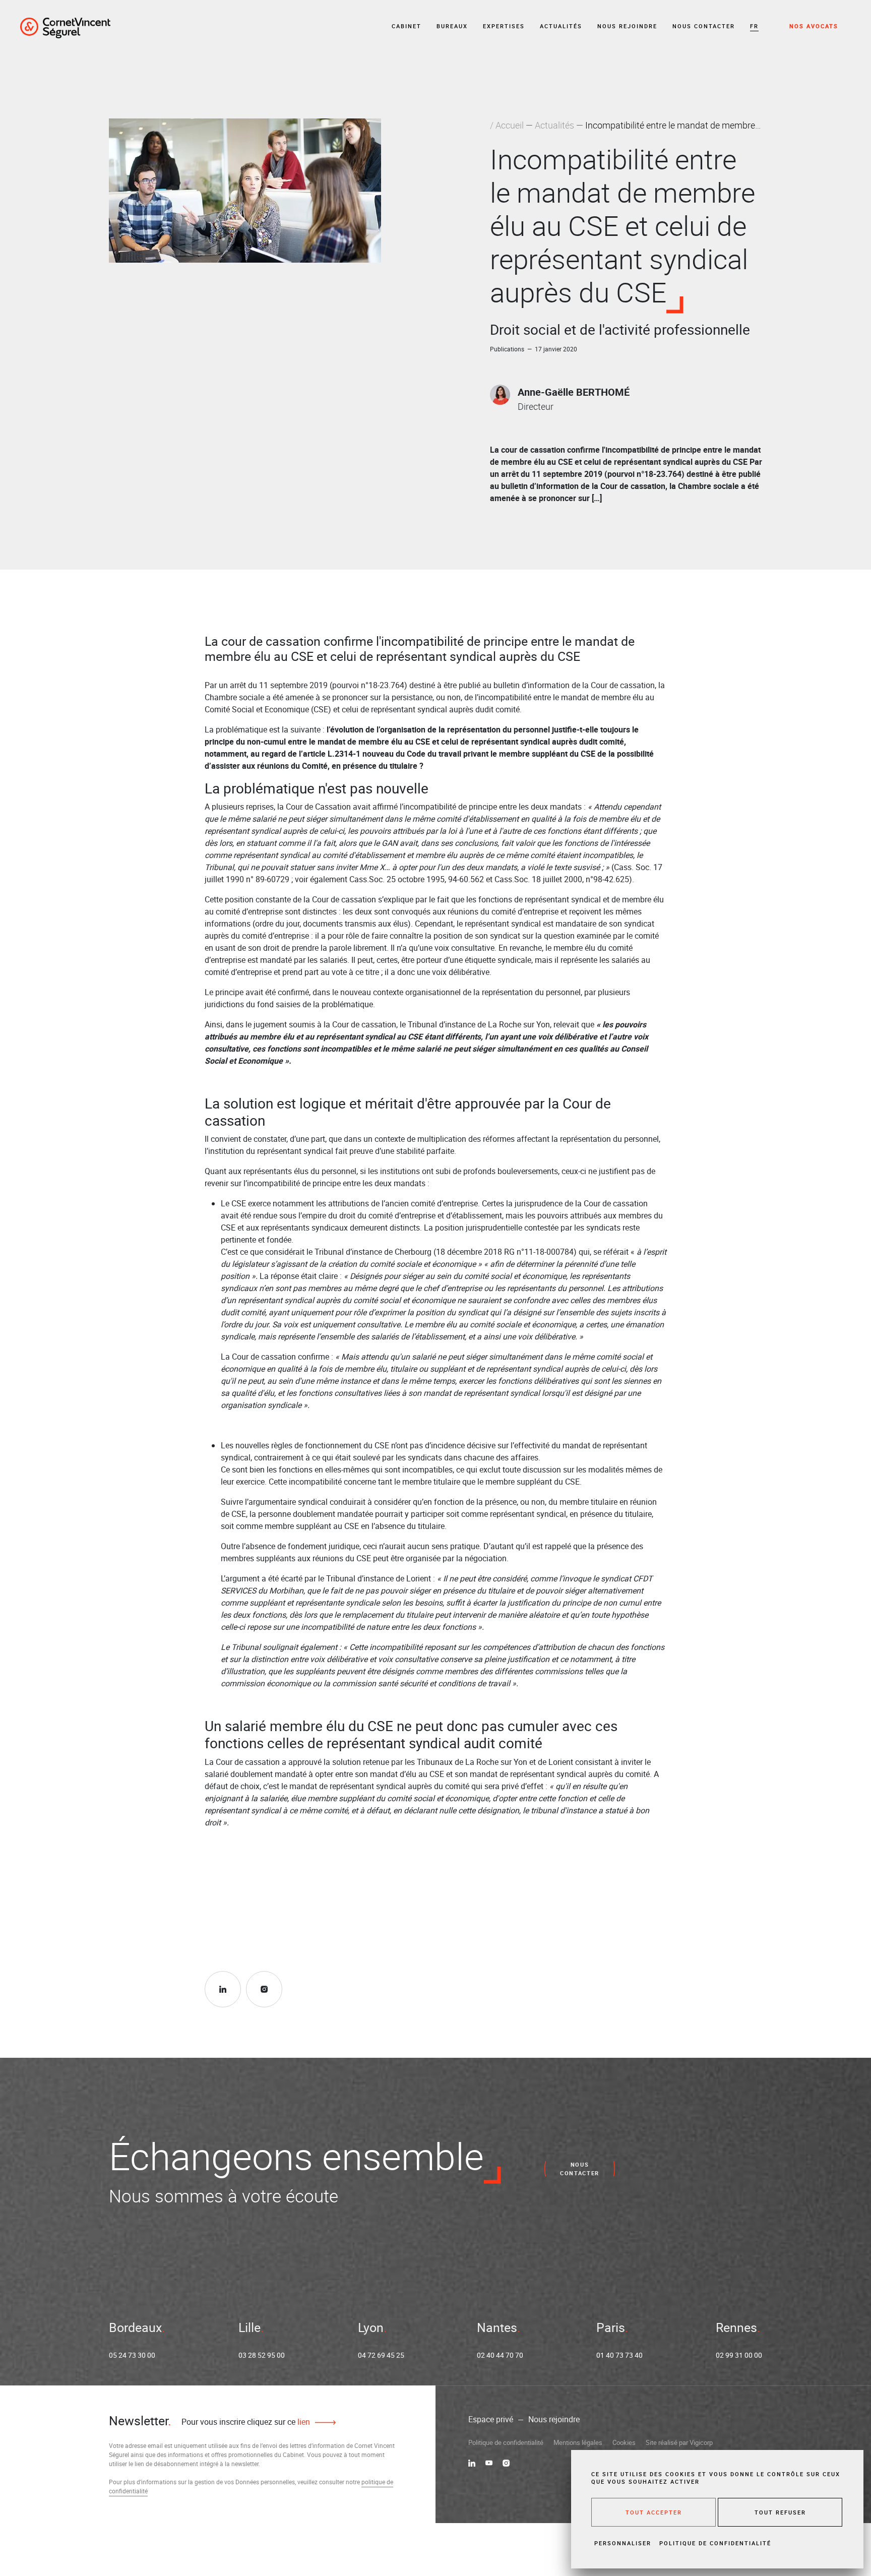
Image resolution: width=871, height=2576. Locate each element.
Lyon (371, 2327)
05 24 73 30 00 (132, 2355)
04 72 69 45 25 (381, 2355)
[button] (754, 26)
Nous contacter (704, 26)
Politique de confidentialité (506, 2442)
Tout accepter (654, 2512)
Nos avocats (814, 26)
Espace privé (491, 2419)
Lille (250, 2327)
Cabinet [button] (407, 26)
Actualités (561, 26)
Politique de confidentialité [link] (715, 2543)
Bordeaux (135, 2327)
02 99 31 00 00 (739, 2355)
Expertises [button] (504, 26)
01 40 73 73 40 (619, 2355)
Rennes (736, 2327)
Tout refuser (780, 2512)
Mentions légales (578, 2442)
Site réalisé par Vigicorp (679, 2442)
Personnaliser (623, 2543)
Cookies (624, 2442)
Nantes (497, 2327)
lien (303, 2422)
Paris (611, 2327)
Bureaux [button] (452, 26)
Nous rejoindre (627, 26)
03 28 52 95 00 (262, 2355)
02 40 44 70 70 (500, 2355)
